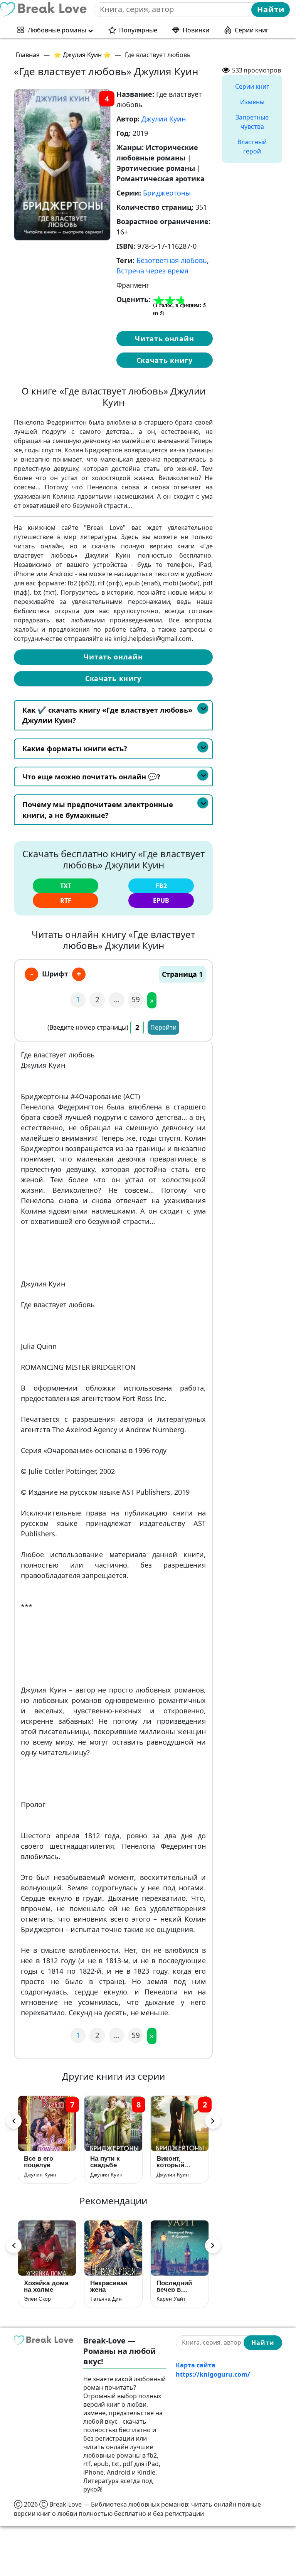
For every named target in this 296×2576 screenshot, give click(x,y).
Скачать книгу (165, 360)
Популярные (138, 30)
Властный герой (252, 147)
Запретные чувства (252, 122)
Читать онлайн (164, 339)
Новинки (196, 30)
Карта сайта (196, 2365)
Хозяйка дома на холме (46, 2286)
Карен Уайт (171, 2299)
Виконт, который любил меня (177, 2162)
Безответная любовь (172, 260)
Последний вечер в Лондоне (174, 2286)
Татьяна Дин (106, 2299)
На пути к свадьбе (105, 2162)
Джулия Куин (164, 119)
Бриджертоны (167, 193)
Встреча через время (152, 271)
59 (136, 999)
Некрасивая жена (109, 2286)
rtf (66, 900)
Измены (252, 102)
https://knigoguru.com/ (213, 2374)
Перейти (163, 1027)
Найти (271, 9)
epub (161, 900)
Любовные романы (57, 30)
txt (66, 886)
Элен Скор (37, 2299)
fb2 (161, 886)
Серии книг (252, 30)
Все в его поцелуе (39, 2162)
